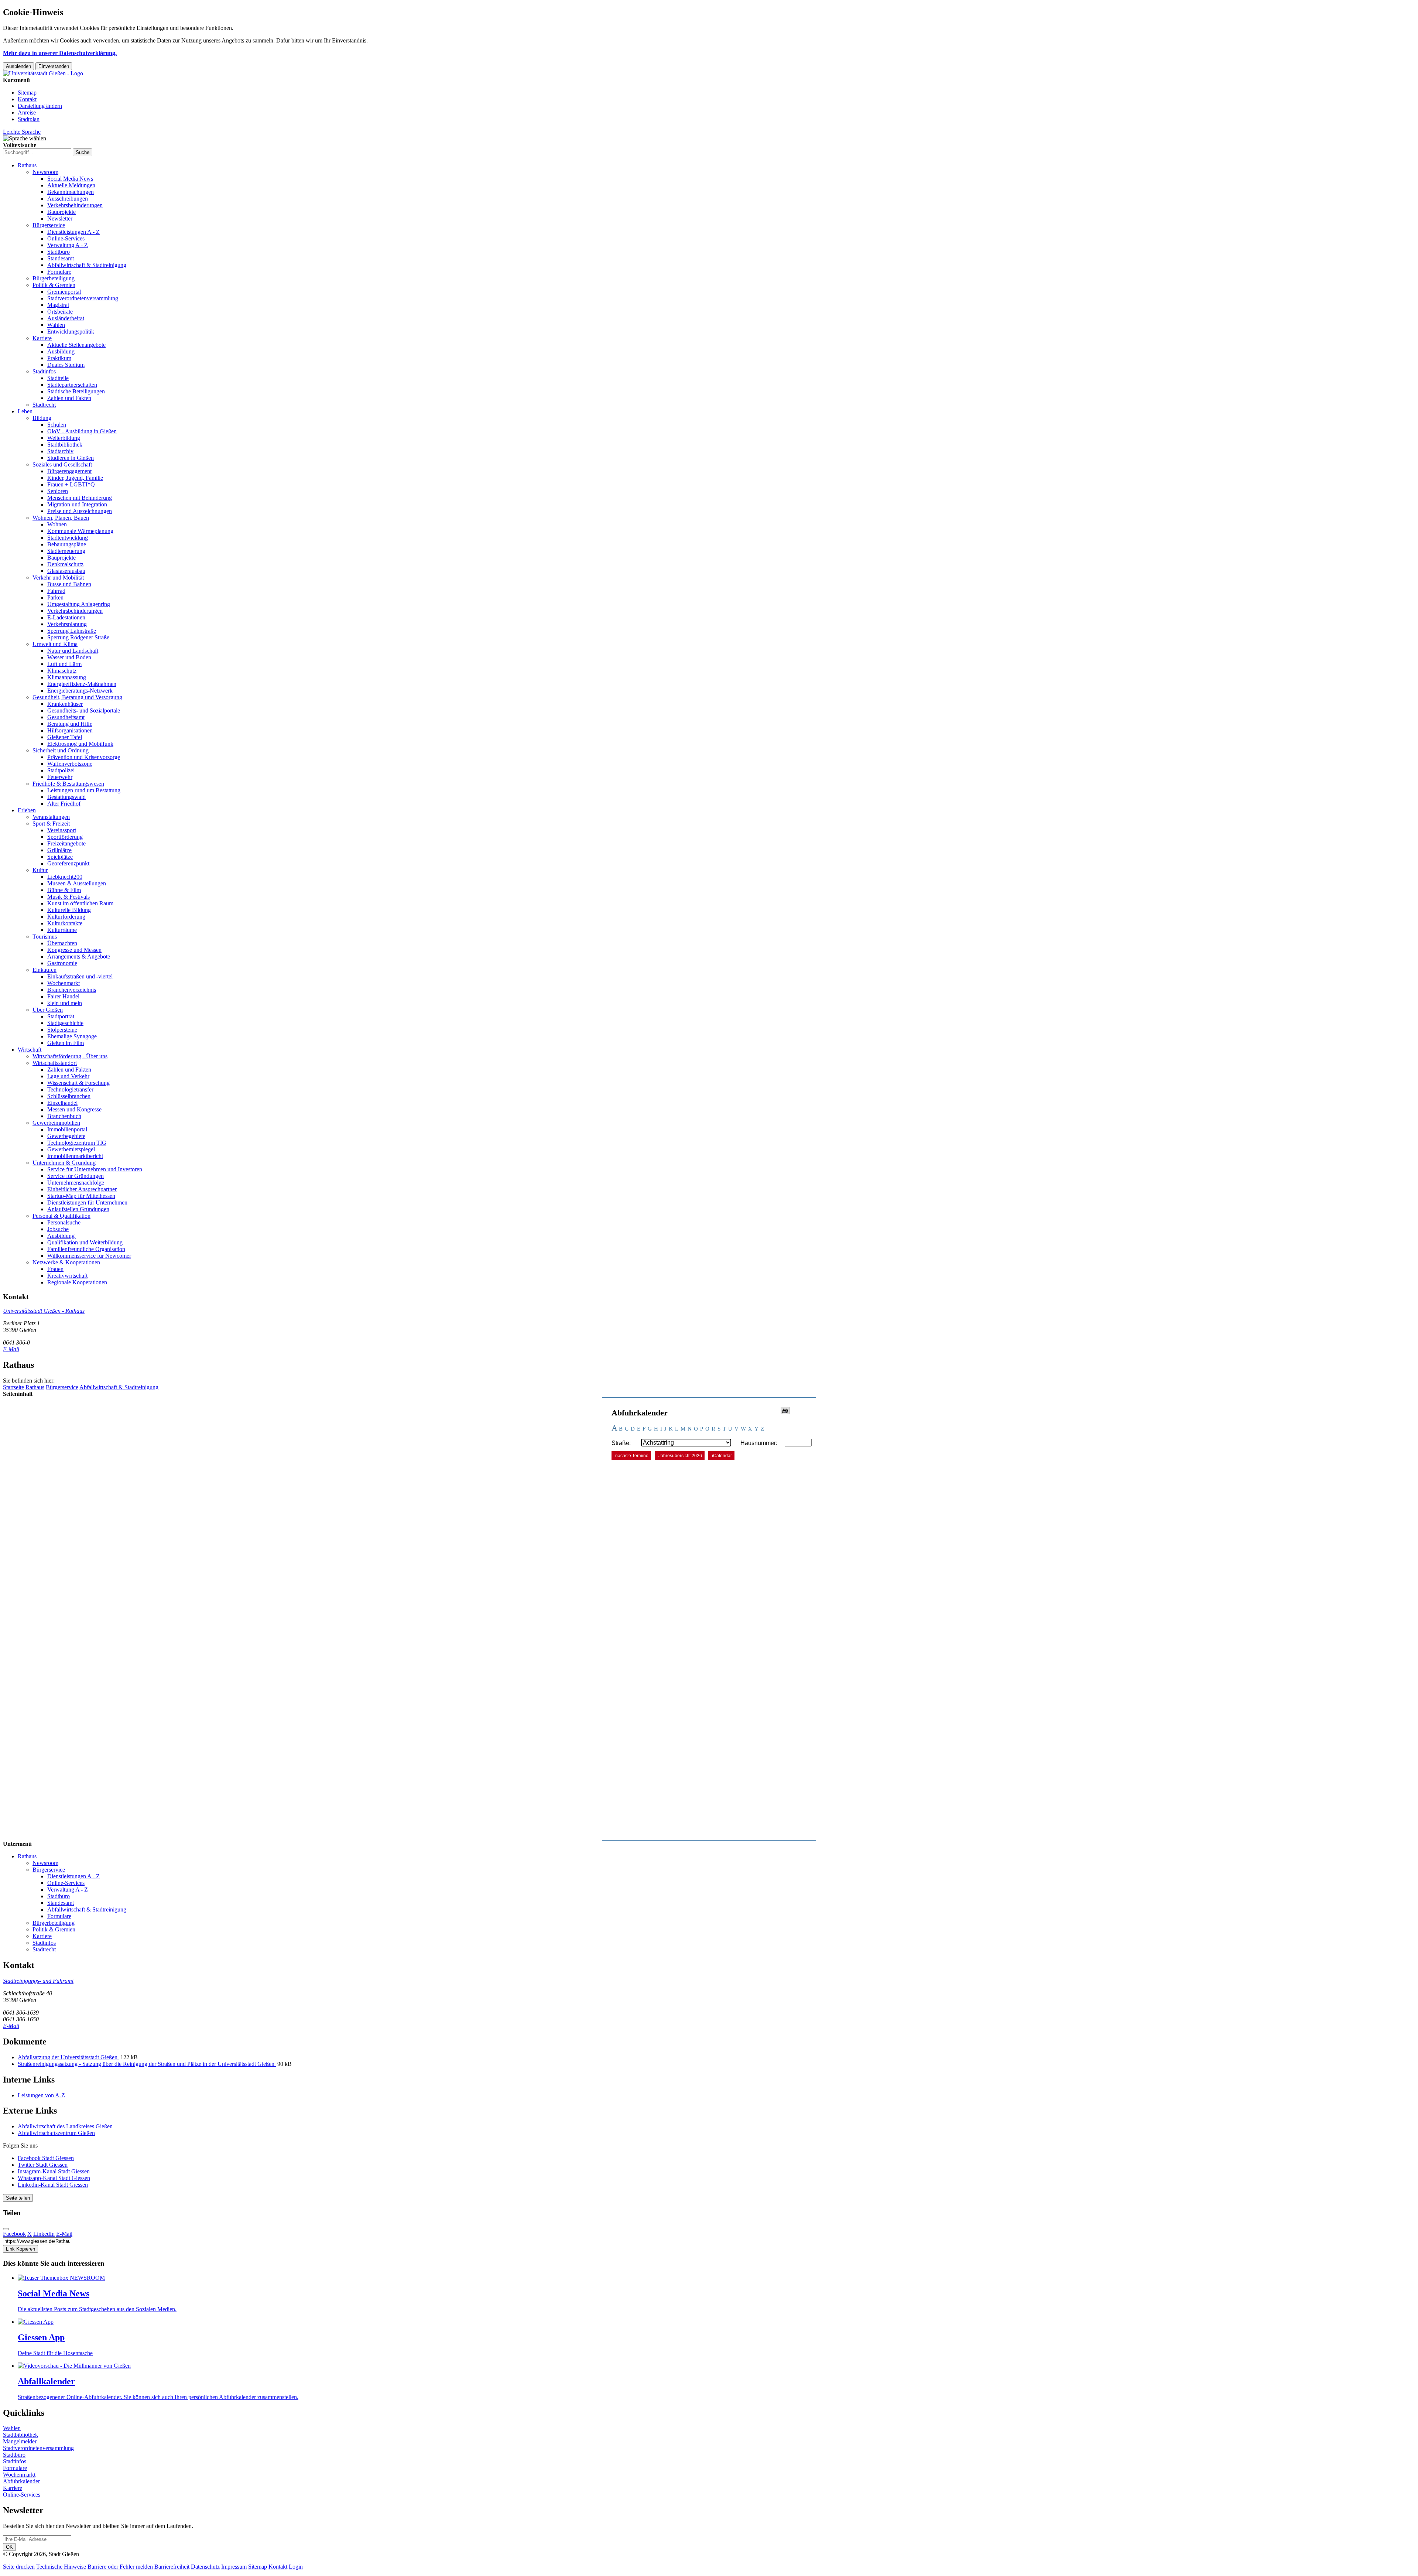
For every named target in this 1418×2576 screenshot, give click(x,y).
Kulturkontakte (65, 923)
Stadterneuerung (66, 551)
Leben (25, 411)
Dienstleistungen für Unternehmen (87, 1202)
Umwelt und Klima (55, 644)
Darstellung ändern (40, 106)
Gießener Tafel (65, 737)
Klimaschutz (62, 671)
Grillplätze (59, 850)
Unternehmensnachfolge (76, 1183)
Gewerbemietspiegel (71, 1149)
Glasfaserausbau (66, 571)
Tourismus (45, 937)
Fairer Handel (63, 996)
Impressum (234, 2567)
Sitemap (27, 93)
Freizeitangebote (66, 843)
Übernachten (62, 943)
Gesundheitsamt (66, 717)
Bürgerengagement (69, 471)
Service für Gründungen (76, 1176)
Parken (55, 597)
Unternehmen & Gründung (64, 1163)
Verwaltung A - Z (68, 245)
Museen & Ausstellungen (77, 883)
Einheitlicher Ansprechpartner (82, 1189)
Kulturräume (62, 930)
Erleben (27, 810)
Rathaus (27, 165)
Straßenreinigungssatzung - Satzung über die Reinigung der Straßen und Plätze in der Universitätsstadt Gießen (147, 2064)
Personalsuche (64, 1222)
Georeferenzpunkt (68, 863)
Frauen (55, 1269)
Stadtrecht (44, 405)
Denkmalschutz (65, 564)
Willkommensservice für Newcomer (89, 1256)
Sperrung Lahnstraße (72, 631)
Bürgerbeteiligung (54, 278)
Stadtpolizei (61, 770)
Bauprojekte (61, 212)
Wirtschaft (30, 1050)
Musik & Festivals (68, 897)
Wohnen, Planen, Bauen (61, 518)
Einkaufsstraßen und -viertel (80, 976)
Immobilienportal (67, 1129)
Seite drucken (19, 2567)
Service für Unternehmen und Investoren (95, 1169)
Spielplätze (60, 857)
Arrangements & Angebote (79, 956)
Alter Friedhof (64, 804)
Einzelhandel (62, 1103)
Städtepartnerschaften (72, 385)
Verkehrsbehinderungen (75, 205)
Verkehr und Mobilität (58, 578)
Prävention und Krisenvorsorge (84, 757)
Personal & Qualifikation (61, 1216)
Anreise (27, 112)
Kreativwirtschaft (67, 1276)
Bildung (42, 418)
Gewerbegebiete (66, 1136)
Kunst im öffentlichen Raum (80, 903)
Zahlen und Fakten (69, 398)
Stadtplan (29, 119)
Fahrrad (56, 591)
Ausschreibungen (68, 199)
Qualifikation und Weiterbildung (85, 1242)
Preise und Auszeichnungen (80, 511)
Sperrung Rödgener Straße (78, 637)
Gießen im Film (66, 1043)
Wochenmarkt (64, 983)
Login (296, 2567)
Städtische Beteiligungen (76, 391)
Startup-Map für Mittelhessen (81, 1196)
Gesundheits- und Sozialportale (84, 710)
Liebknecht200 (65, 877)
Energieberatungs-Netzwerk (80, 691)
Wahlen (56, 325)
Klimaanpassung (67, 677)
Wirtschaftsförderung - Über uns (70, 1056)
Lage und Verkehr (68, 1076)
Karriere (42, 338)
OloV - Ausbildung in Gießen (82, 431)
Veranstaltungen (51, 817)
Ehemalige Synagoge (72, 1036)
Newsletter (60, 218)
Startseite (13, 1387)
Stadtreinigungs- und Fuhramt (38, 1981)
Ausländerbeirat (66, 318)
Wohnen (57, 524)
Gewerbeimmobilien (56, 1123)
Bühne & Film (64, 890)
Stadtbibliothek (65, 445)
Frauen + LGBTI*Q (71, 484)
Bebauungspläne (67, 544)
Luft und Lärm (64, 664)
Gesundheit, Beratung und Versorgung (77, 697)
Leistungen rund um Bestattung (84, 790)
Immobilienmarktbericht (75, 1156)
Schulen (57, 425)
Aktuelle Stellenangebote (76, 345)
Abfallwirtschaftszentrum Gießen (56, 2133)
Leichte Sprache (22, 132)
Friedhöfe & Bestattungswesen (68, 784)
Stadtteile (58, 378)
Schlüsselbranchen (69, 1096)
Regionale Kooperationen (77, 1282)
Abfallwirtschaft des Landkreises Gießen (65, 2126)
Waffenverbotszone (70, 764)
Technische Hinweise (61, 2567)
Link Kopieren (20, 2249)
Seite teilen (18, 2198)
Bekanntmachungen (71, 192)
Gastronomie (62, 963)
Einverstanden (54, 66)
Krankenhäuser (65, 704)
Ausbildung (61, 351)
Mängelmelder (20, 2441)
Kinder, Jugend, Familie (75, 478)
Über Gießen (48, 1010)
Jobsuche (58, 1229)
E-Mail (11, 1349)
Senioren (58, 491)
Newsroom (45, 172)
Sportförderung (65, 837)
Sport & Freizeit (51, 824)
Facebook (14, 2234)
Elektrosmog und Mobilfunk (80, 744)
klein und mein (65, 1003)
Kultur (40, 870)
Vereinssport (62, 830)
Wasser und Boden (69, 657)
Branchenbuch (64, 1116)
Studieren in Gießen (71, 458)
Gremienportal (64, 292)
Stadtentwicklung (68, 538)
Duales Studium (66, 365)
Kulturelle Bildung (69, 910)
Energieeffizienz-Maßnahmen (82, 684)
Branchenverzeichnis (72, 990)
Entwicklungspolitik (71, 332)
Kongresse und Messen (74, 950)
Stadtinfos (44, 371)
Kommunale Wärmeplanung (80, 531)
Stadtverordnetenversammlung (83, 298)
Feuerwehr (60, 777)
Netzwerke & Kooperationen (66, 1262)
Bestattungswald (66, 797)
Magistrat (58, 305)
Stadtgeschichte (65, 1023)
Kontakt (27, 99)
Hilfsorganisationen (70, 730)
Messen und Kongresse (74, 1109)
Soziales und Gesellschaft (62, 464)
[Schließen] (6, 2229)
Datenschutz (205, 2567)
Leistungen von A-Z (41, 2095)
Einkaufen (44, 970)
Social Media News (70, 179)
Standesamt (61, 258)
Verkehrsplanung (67, 624)
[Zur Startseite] (43, 73)
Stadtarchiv (60, 451)
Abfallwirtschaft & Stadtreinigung (87, 265)
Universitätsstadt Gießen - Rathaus (44, 1311)
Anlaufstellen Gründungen (78, 1209)
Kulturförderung (66, 917)
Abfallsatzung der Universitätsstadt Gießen (68, 2057)
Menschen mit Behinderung (80, 498)
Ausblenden (18, 66)
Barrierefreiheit (172, 2567)
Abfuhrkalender (21, 2481)
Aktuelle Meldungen (71, 185)
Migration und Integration (77, 504)
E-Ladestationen (66, 617)
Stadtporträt (61, 1016)
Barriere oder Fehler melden (120, 2567)
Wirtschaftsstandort (55, 1063)
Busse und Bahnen (69, 584)
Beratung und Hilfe (70, 724)
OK (9, 2547)
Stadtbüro (59, 252)
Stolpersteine (62, 1030)
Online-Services (66, 238)
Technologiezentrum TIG (77, 1143)
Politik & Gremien (54, 285)
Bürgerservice (49, 225)
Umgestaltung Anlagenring (79, 604)
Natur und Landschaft (73, 651)
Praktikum (59, 358)
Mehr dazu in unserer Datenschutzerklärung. (60, 53)
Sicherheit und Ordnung (61, 750)
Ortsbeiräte (60, 312)
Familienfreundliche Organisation (86, 1249)
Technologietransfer (70, 1089)
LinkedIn (44, 2234)
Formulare (59, 272)
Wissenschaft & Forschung (78, 1083)
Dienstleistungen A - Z (73, 232)
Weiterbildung (64, 438)
